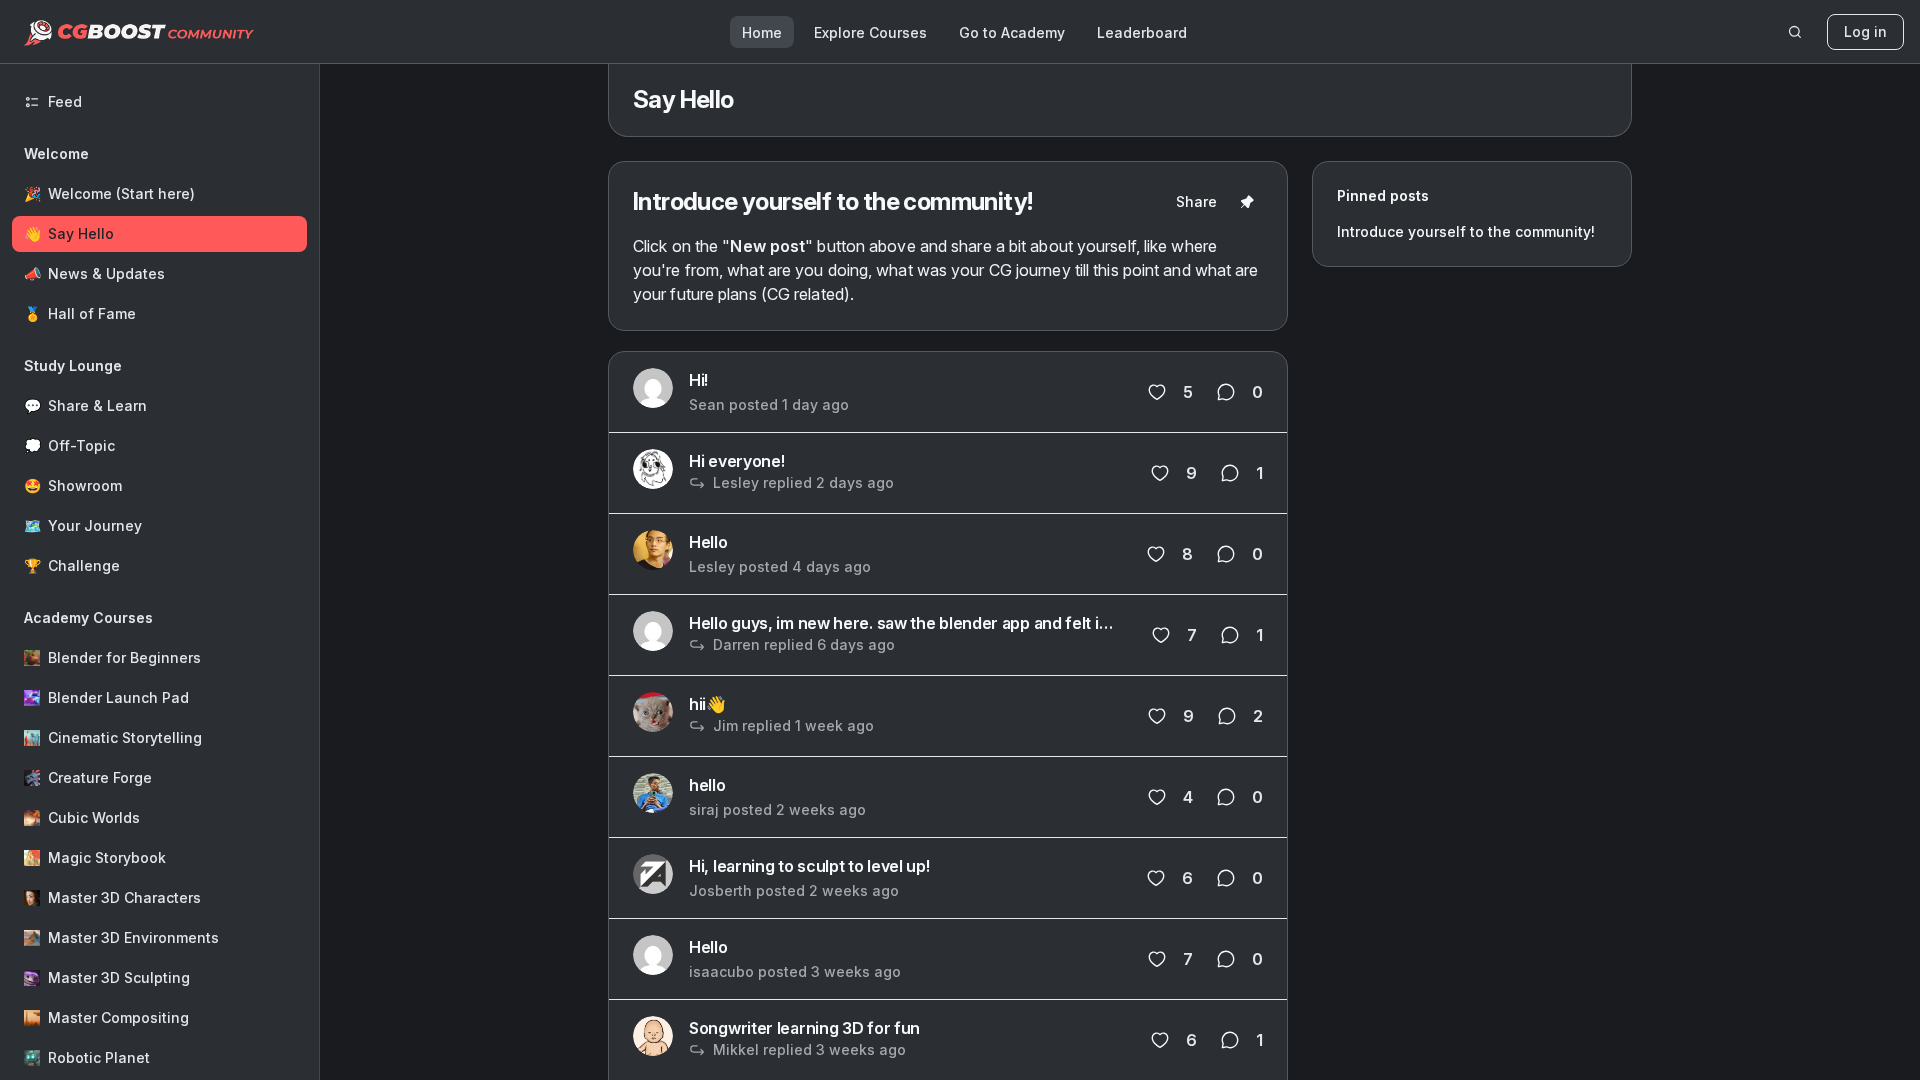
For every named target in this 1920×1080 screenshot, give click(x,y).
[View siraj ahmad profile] (653, 793)
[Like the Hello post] (1156, 554)
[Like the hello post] (1157, 797)
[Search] (1795, 32)
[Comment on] (1230, 635)
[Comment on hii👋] (1227, 716)
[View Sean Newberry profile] (653, 388)
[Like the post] (1161, 635)
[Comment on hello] (1226, 797)
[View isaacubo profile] (653, 955)
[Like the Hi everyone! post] (1160, 473)
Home (762, 32)
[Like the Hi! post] (1157, 392)
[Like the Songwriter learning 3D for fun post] (1160, 1040)
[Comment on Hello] (1226, 554)
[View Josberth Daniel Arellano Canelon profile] (653, 874)
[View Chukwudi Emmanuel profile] (653, 631)
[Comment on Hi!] (1226, 392)
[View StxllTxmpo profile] (653, 712)
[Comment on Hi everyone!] (1230, 473)
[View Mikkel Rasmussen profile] (653, 1036)
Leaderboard (1142, 32)
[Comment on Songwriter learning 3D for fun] (1230, 1040)
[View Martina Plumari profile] (653, 469)
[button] (159, 234)
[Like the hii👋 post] (1157, 716)
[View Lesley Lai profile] (653, 550)
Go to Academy (1012, 32)
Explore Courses (870, 32)
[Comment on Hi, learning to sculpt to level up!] (1226, 878)
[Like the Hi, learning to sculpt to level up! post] (1156, 878)
